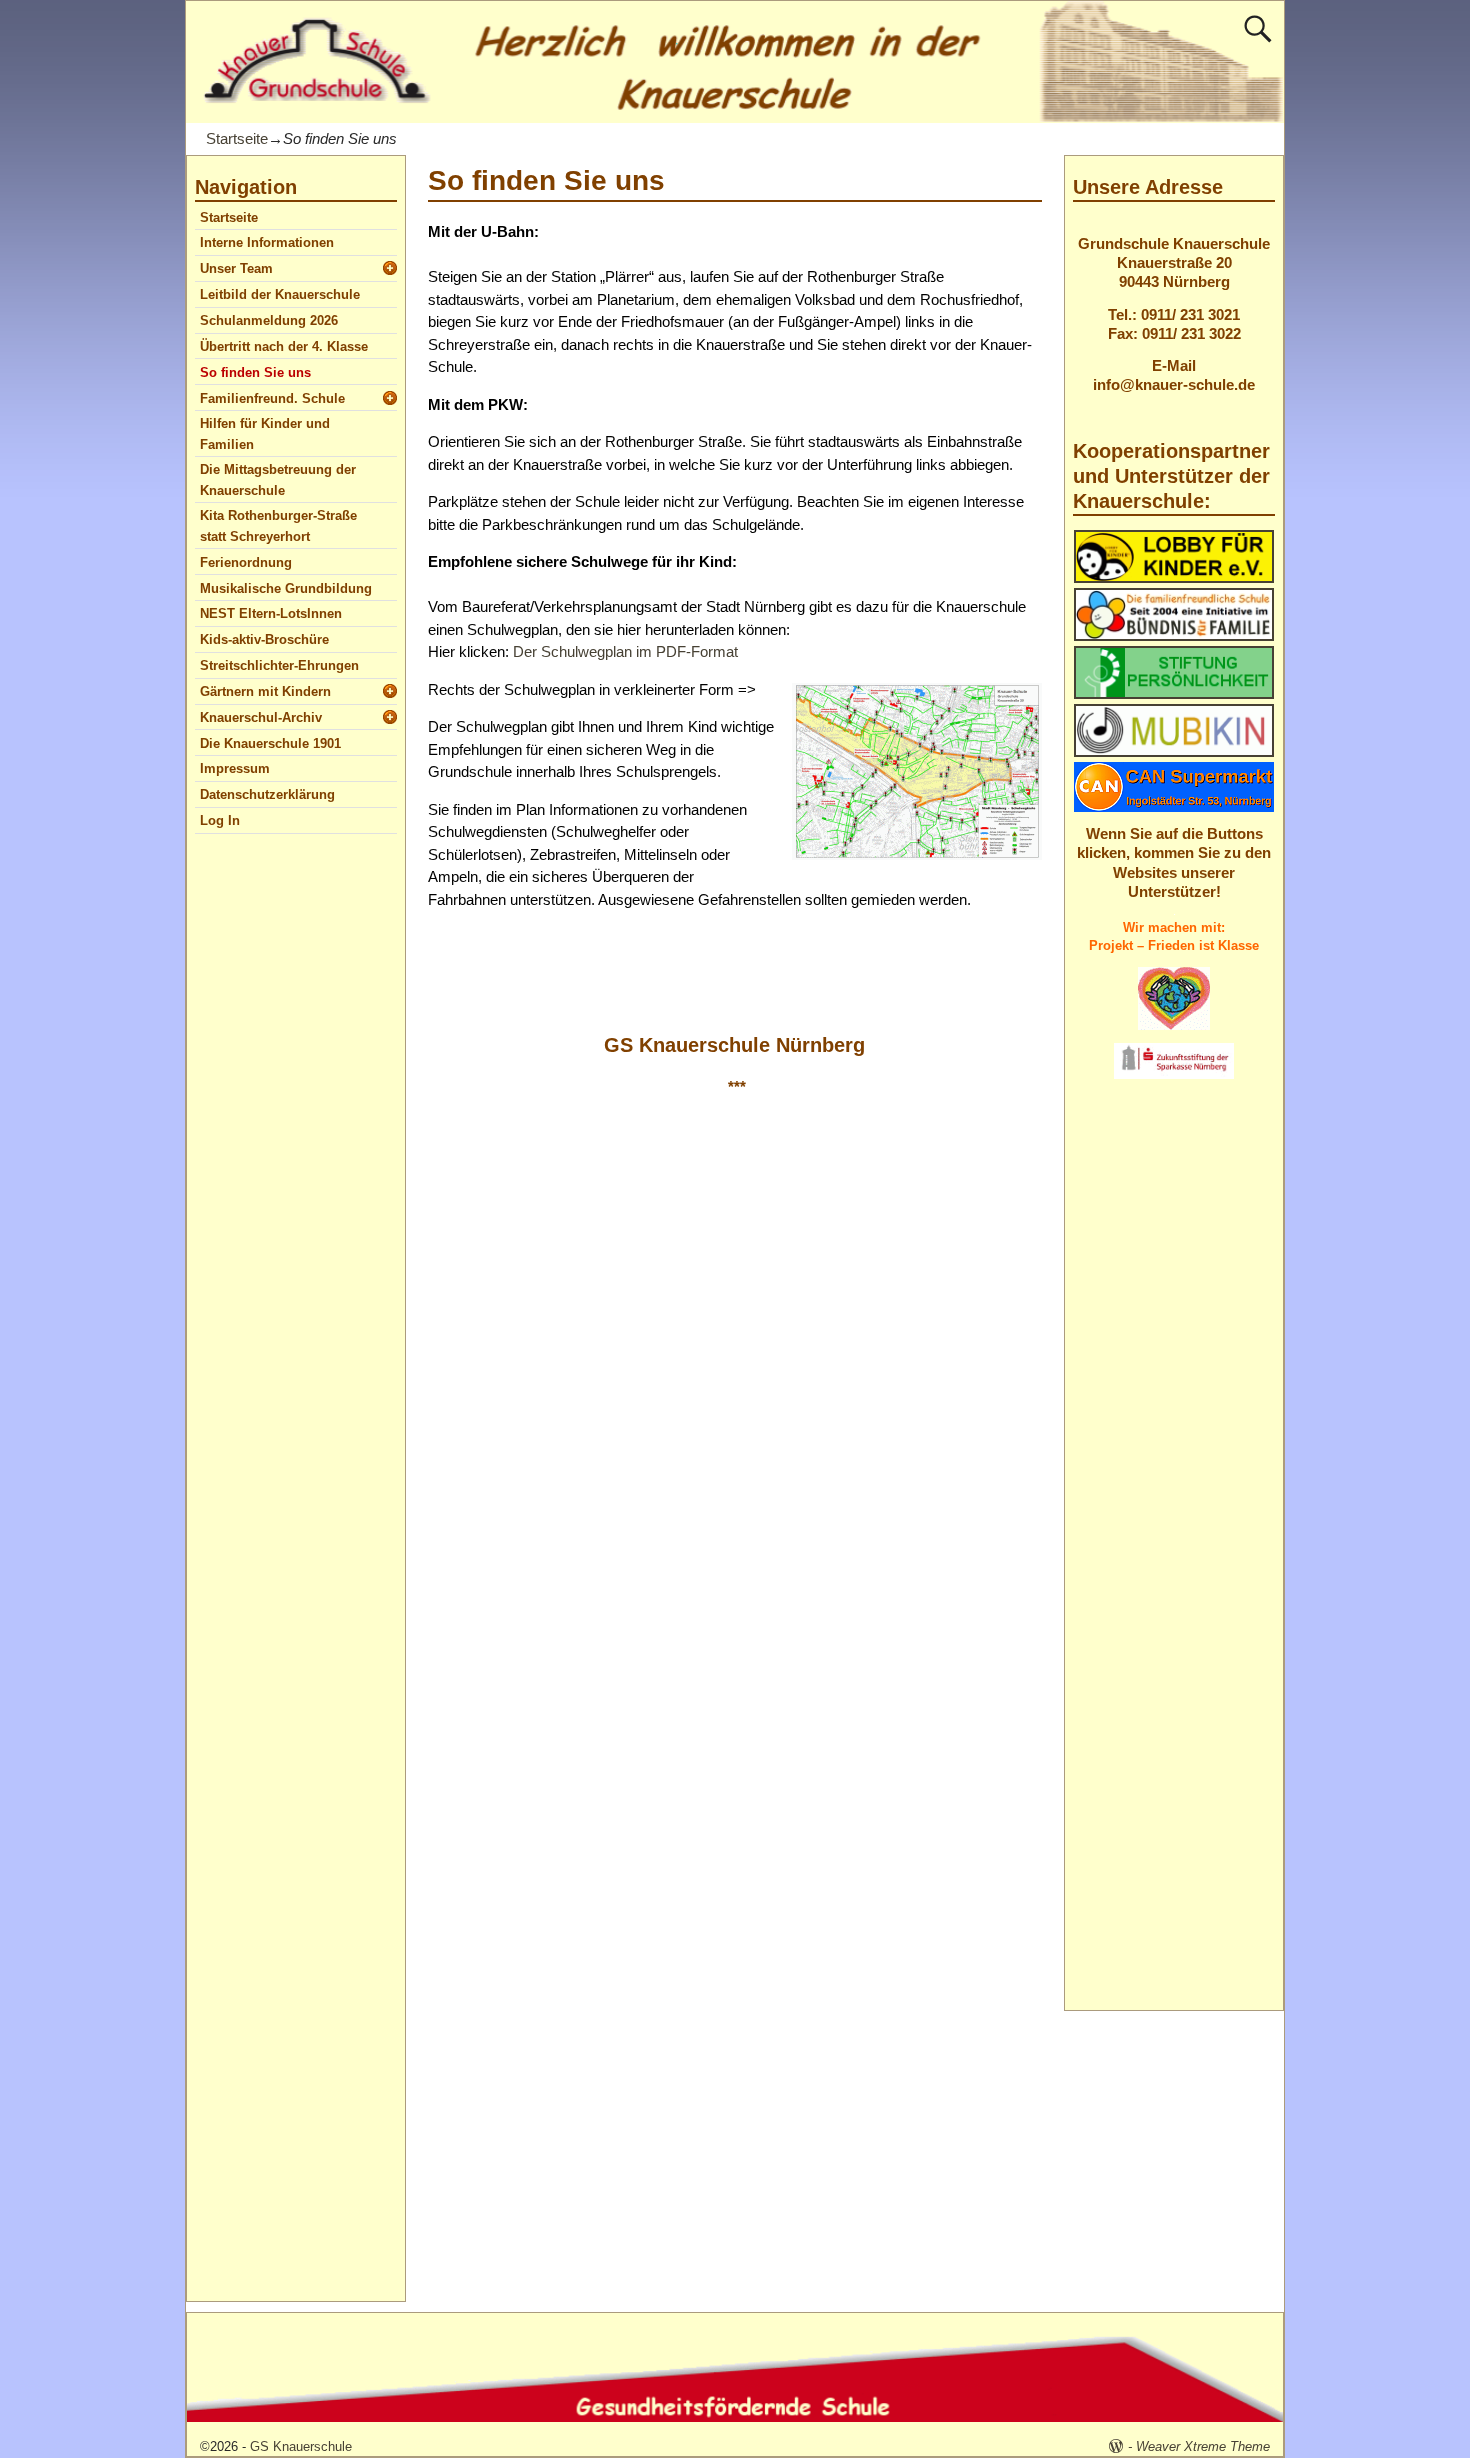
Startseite (237, 138)
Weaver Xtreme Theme (1203, 2446)
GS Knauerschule (301, 2446)
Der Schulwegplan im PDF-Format (625, 651)
